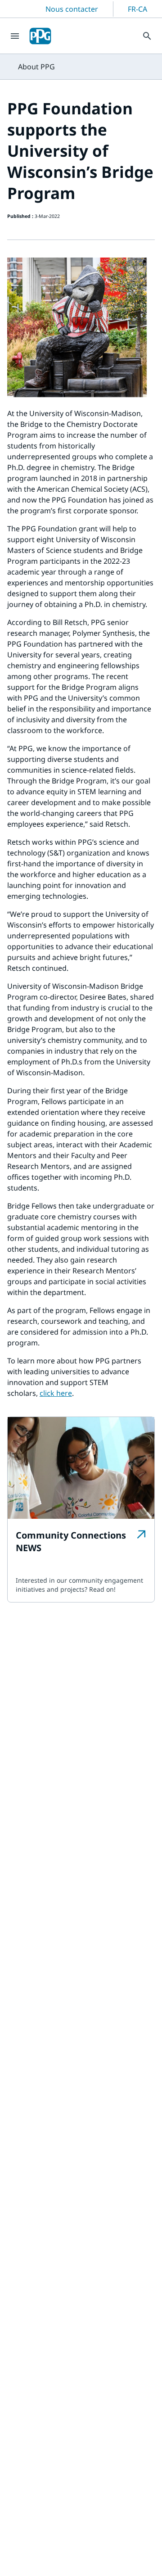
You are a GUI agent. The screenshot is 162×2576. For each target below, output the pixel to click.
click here (56, 1393)
